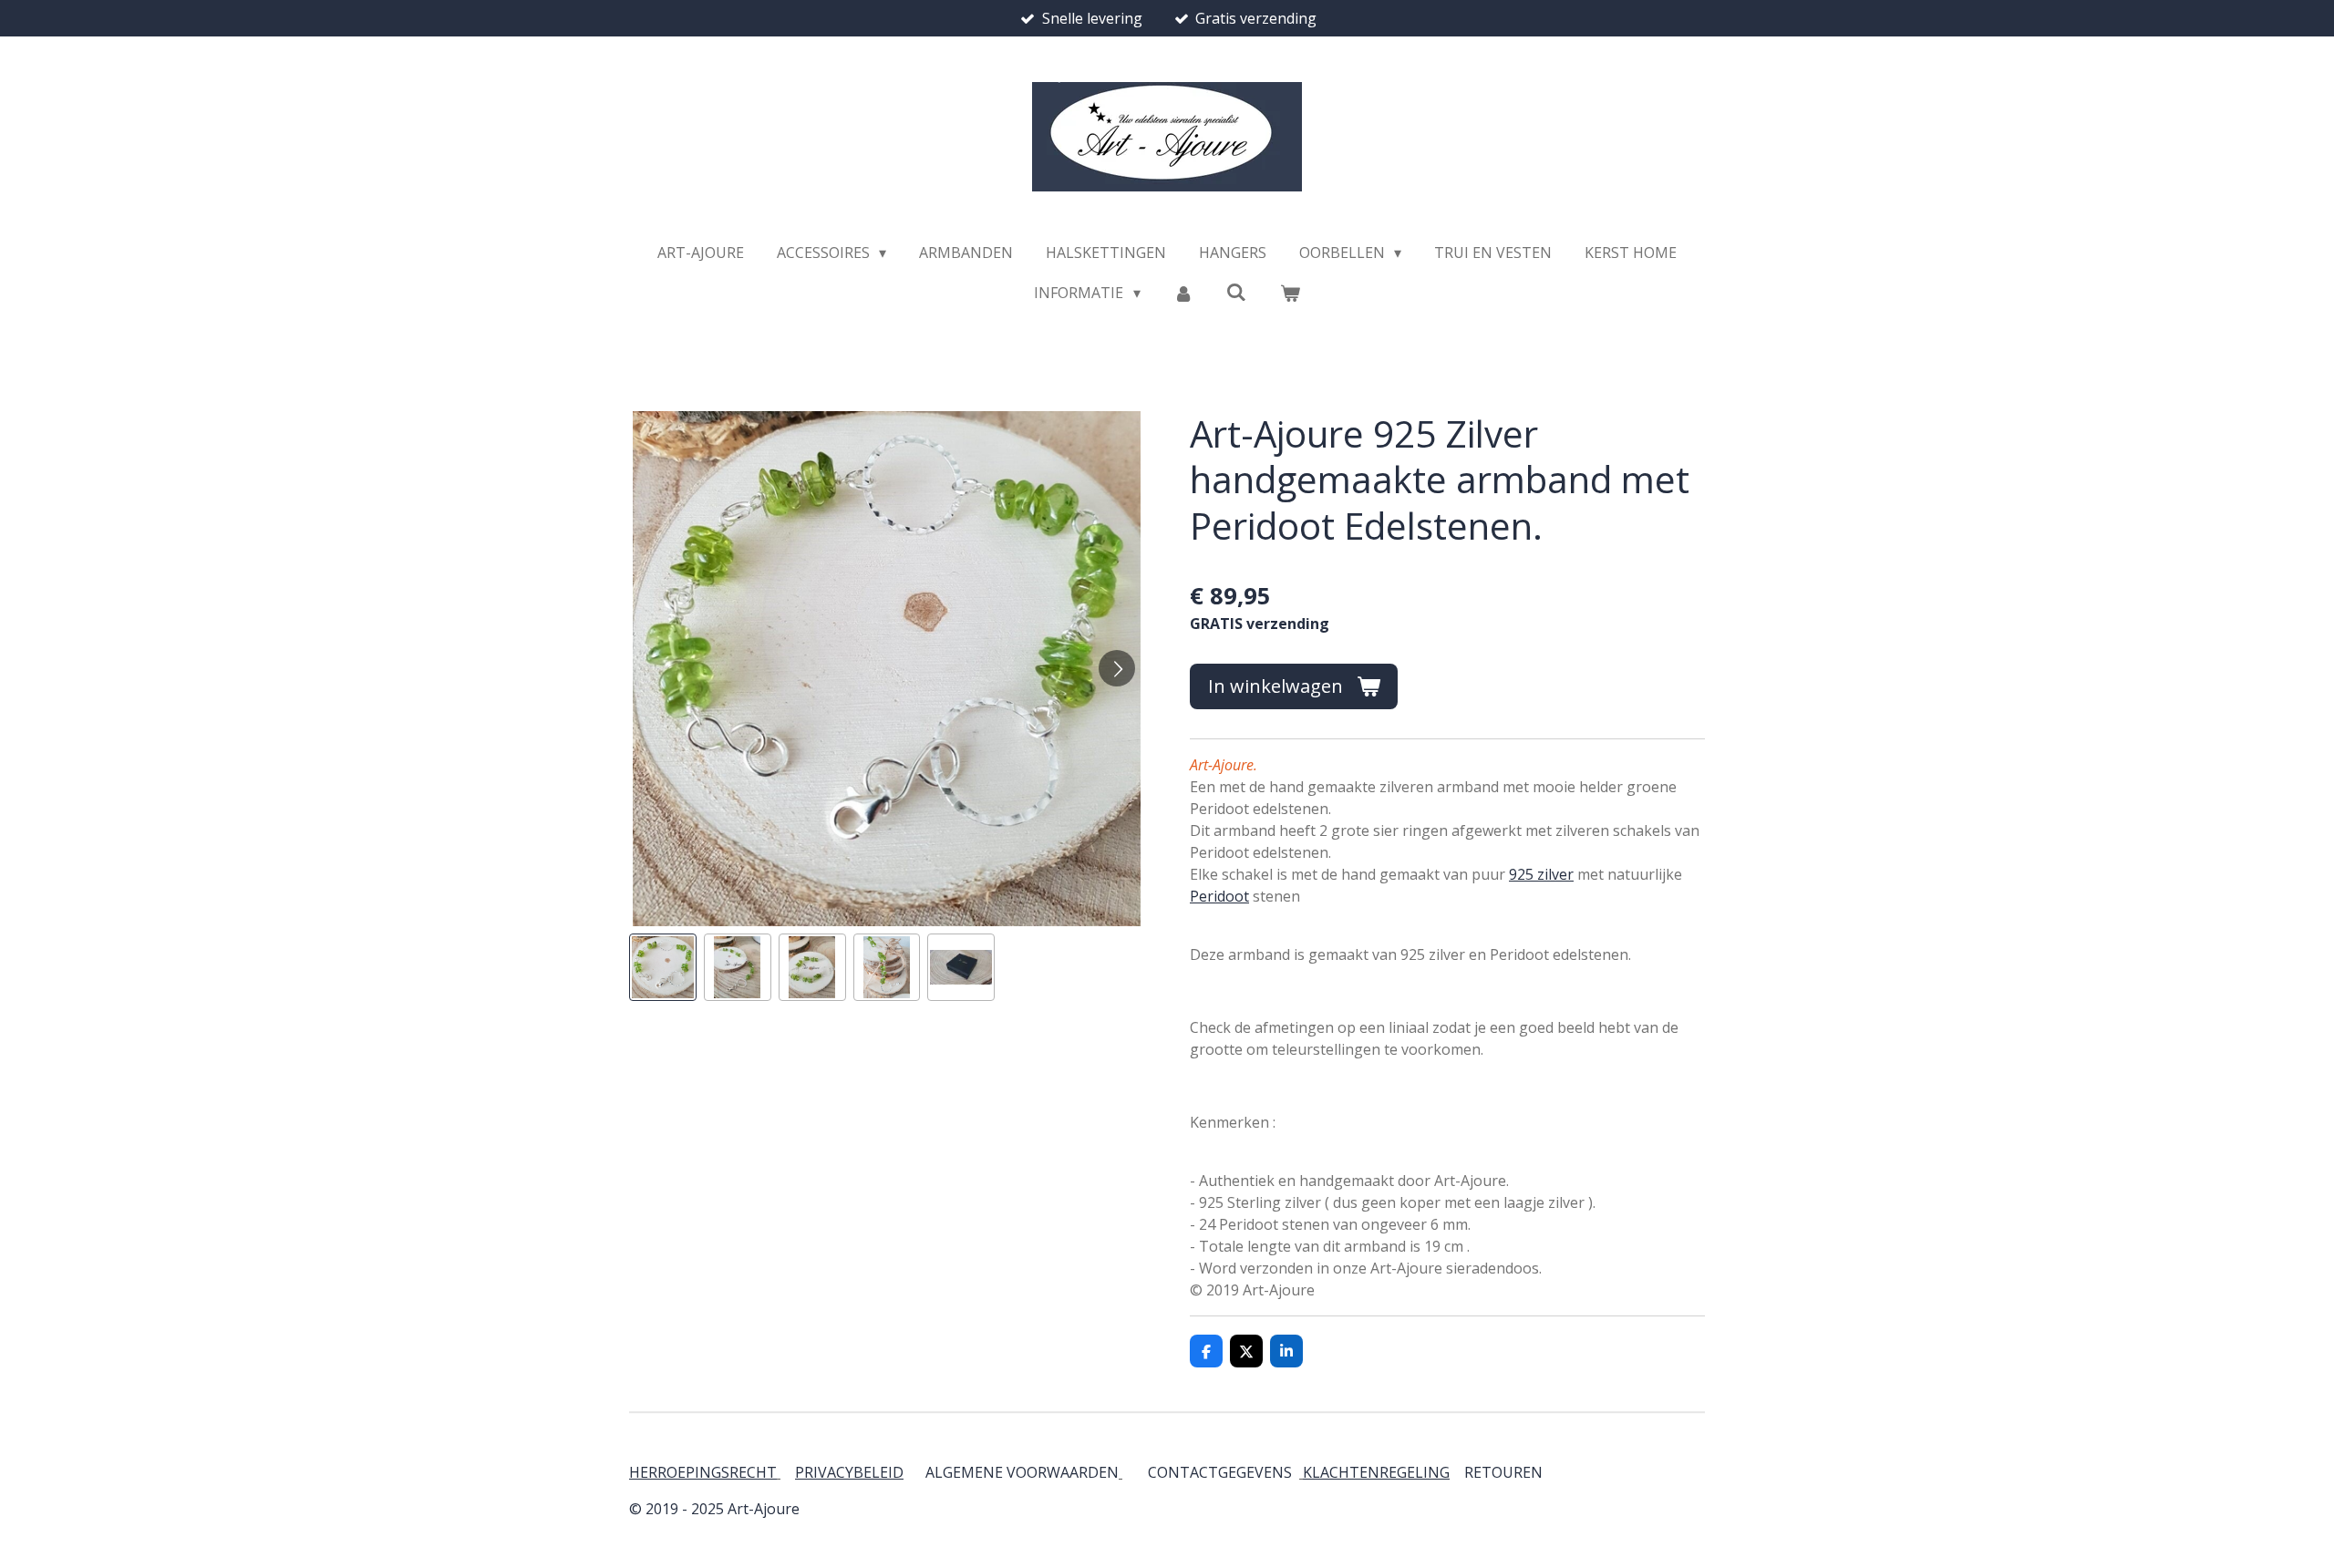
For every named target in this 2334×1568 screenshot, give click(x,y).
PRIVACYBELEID (849, 1472)
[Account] (1183, 293)
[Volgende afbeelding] (1117, 668)
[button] (663, 967)
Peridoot (1219, 896)
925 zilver (1541, 874)
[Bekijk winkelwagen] (1289, 293)
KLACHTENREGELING (1376, 1472)
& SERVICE (1540, 1472)
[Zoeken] (1236, 292)
